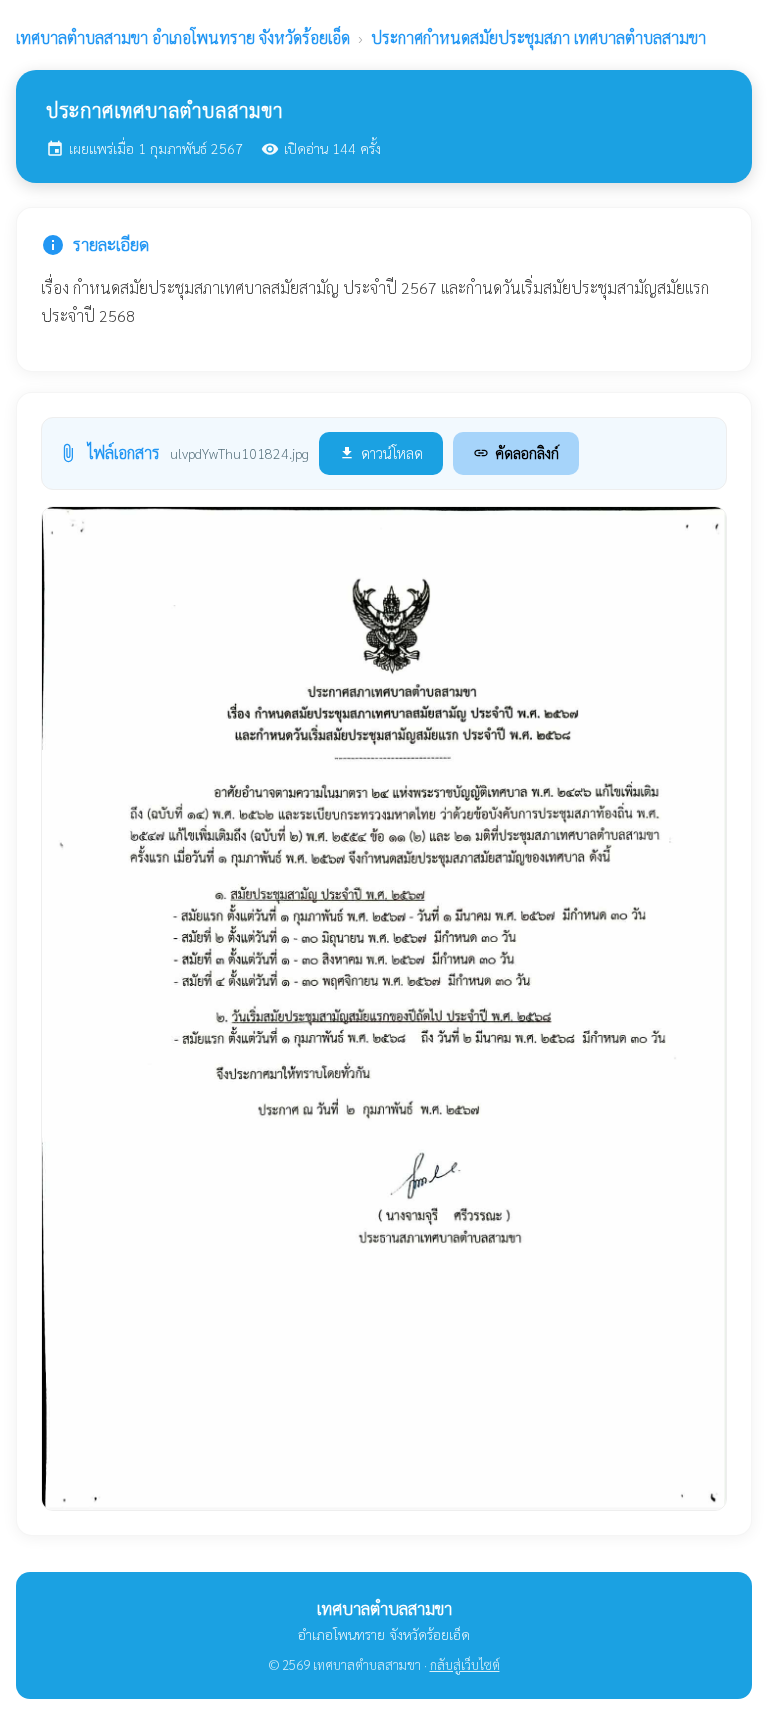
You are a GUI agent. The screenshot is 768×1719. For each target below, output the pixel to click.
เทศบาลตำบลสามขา (183, 37)
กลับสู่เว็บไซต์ (465, 1664)
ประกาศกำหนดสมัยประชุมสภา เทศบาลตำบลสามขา (538, 37)
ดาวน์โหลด (381, 452)
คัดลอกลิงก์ (516, 452)
